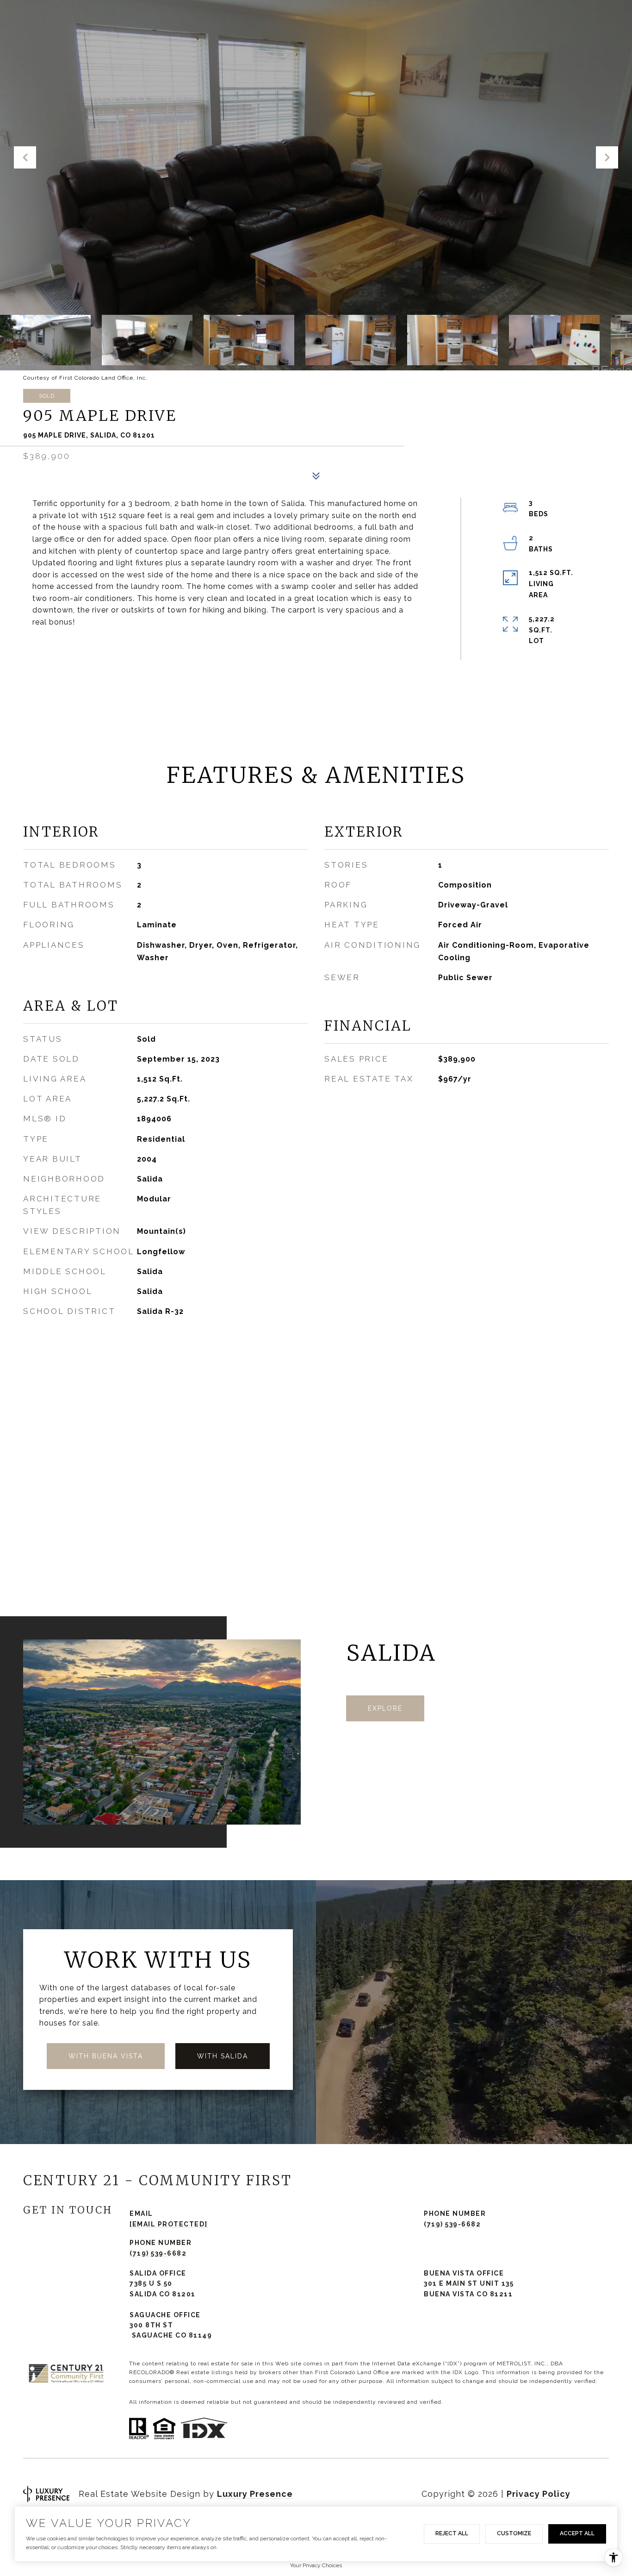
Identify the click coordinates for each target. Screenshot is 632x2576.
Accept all (577, 2533)
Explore (385, 1708)
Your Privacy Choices (316, 2565)
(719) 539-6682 (452, 2224)
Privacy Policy (539, 2494)
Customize (514, 2533)
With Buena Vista (106, 2056)
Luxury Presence (255, 2494)
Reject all (452, 2533)
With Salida (223, 2056)
